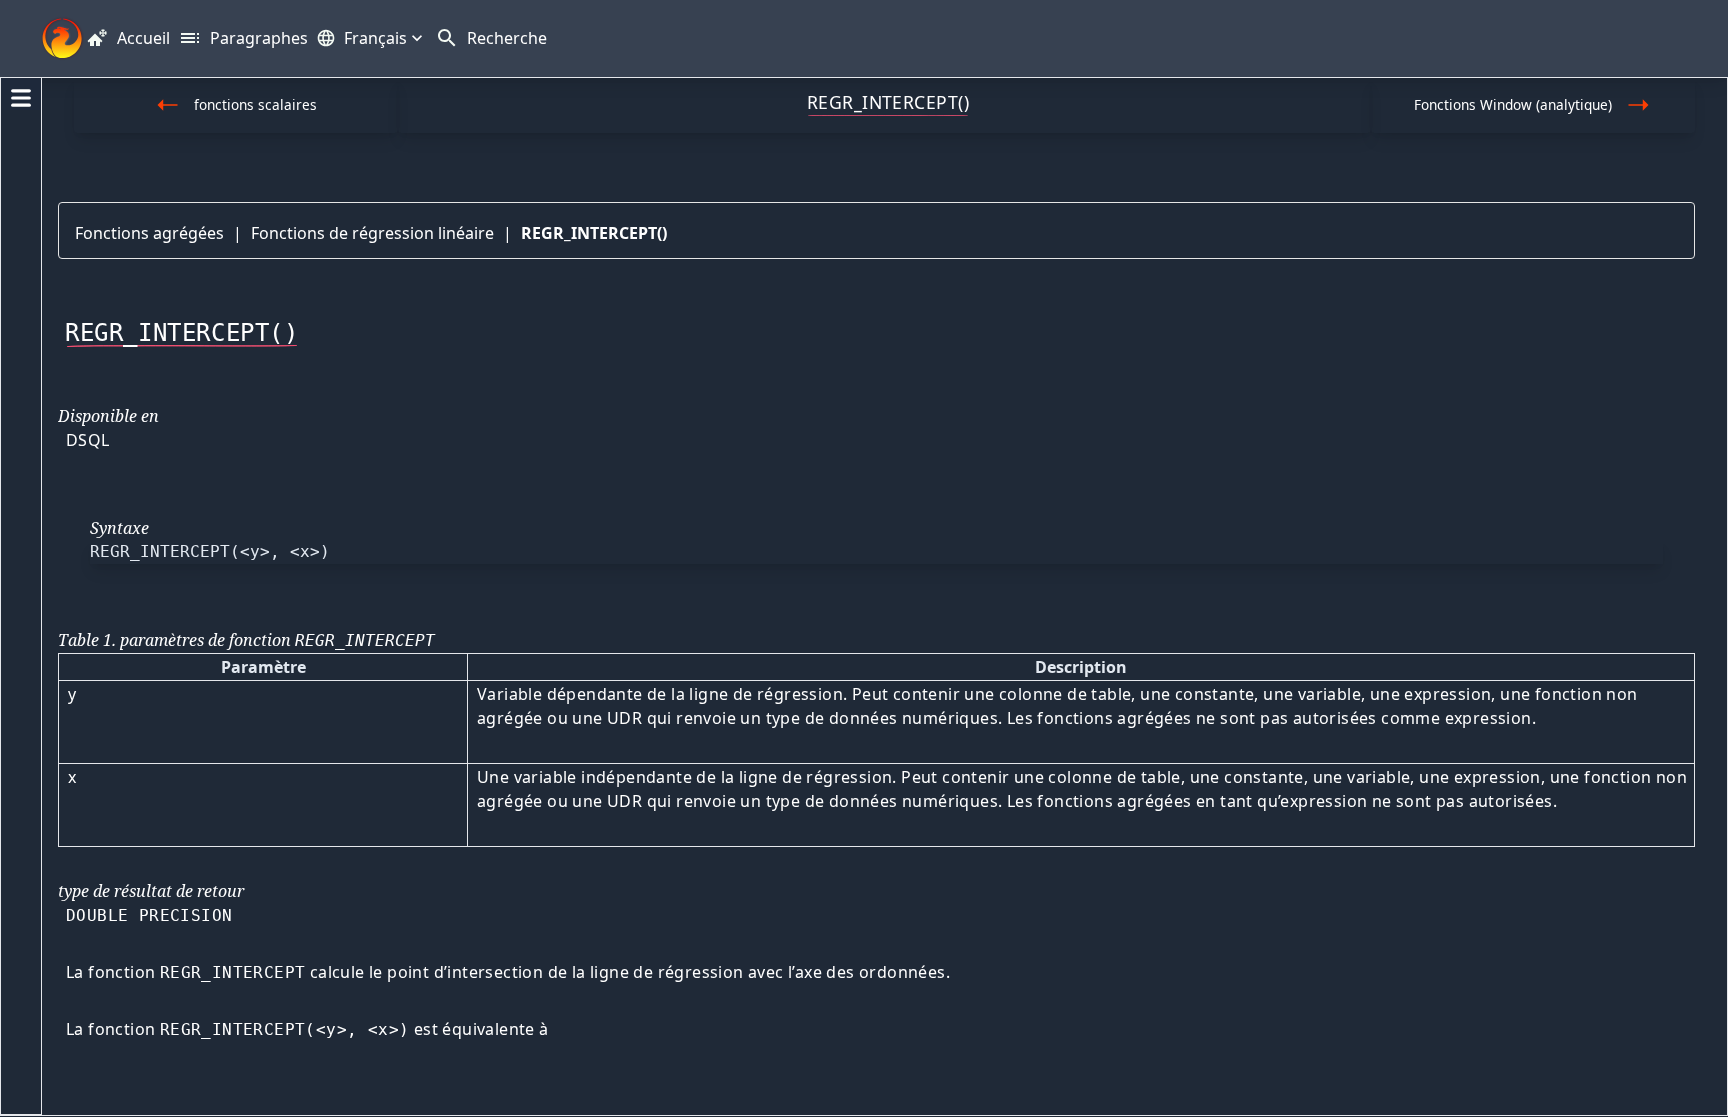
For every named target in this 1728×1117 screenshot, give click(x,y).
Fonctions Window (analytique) (1513, 104)
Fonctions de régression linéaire (372, 233)
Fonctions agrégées (149, 233)
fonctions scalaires (255, 104)
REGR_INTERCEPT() (594, 233)
